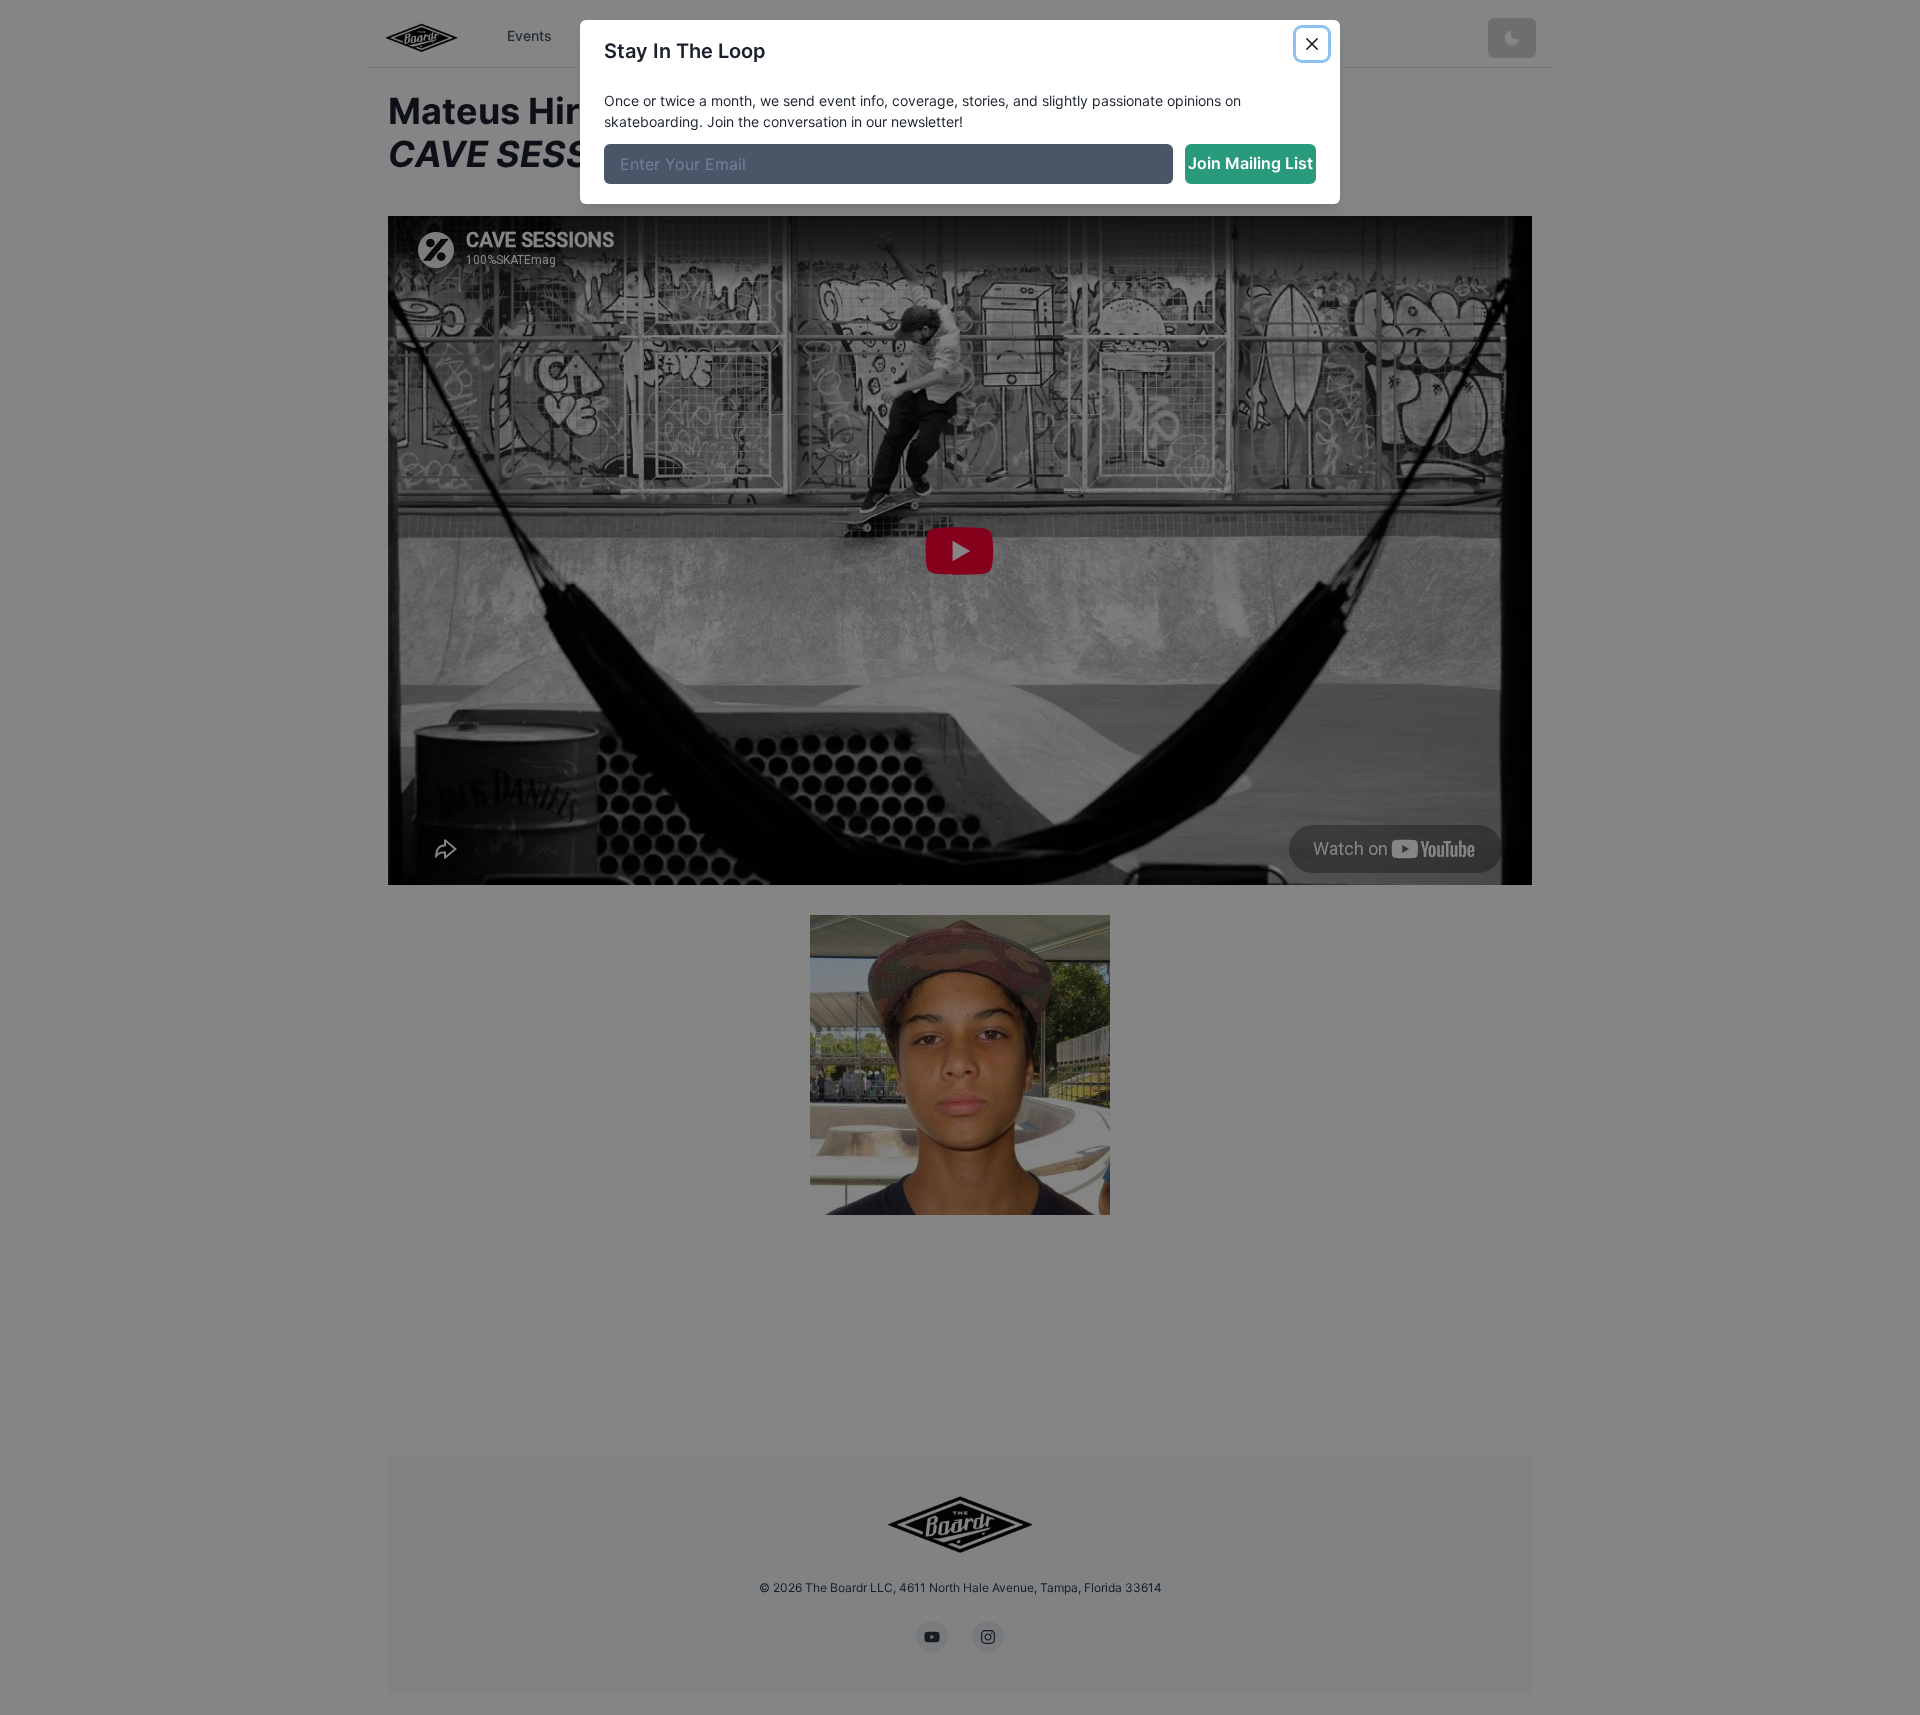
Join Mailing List (1250, 163)
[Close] (1312, 44)
